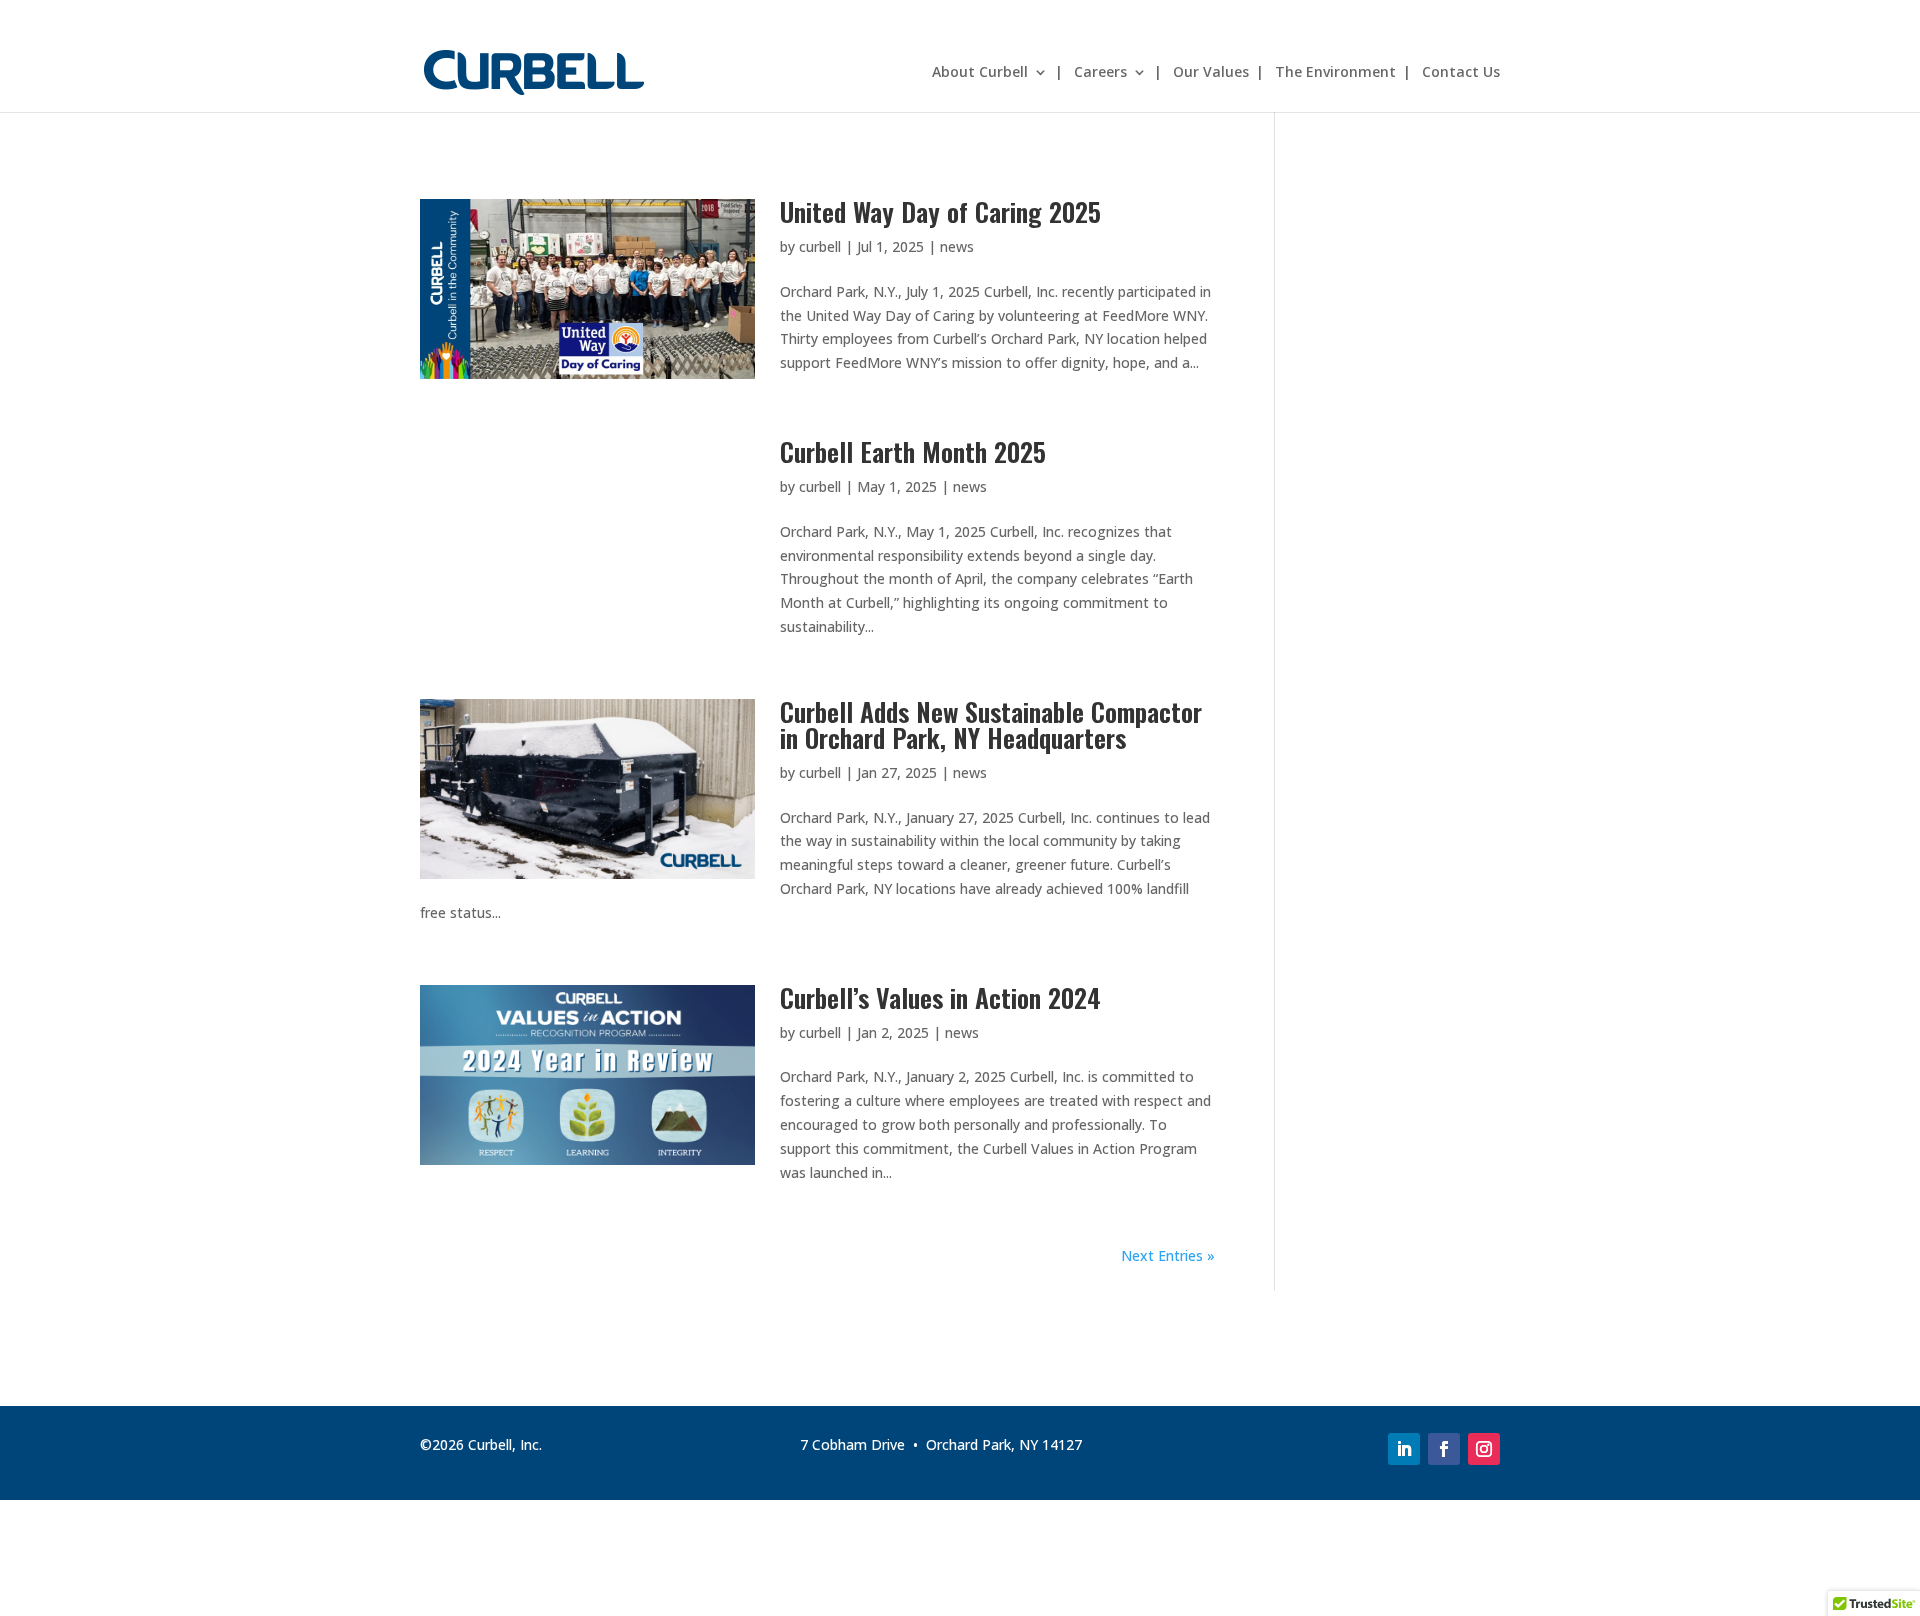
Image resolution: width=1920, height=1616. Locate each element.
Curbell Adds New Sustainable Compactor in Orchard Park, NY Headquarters (991, 724)
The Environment (1335, 73)
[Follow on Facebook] (1444, 1449)
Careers (1100, 73)
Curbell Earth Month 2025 (913, 451)
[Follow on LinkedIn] (1404, 1449)
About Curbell (980, 73)
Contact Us (1461, 73)
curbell (820, 246)
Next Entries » (1168, 1255)
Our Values (1211, 73)
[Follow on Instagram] (1484, 1449)
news (957, 246)
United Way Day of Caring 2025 (940, 211)
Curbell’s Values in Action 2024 (940, 997)
